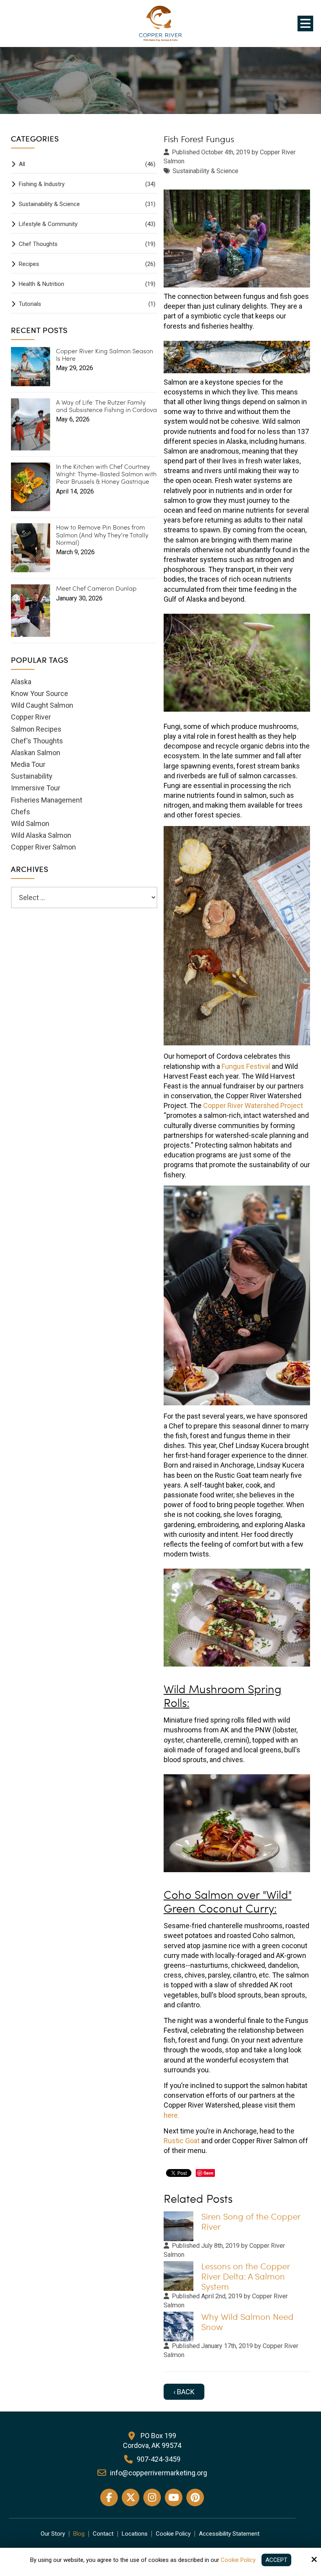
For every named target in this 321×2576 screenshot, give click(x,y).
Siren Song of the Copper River (251, 2221)
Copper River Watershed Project (253, 1105)
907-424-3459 (159, 2459)
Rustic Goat (182, 2141)
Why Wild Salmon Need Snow (247, 2322)
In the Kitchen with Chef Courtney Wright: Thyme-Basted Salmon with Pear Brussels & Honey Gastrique (106, 474)
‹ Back (184, 2392)
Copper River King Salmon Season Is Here (105, 354)
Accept (276, 2560)
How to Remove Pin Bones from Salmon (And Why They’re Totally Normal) (102, 535)
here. (171, 2115)
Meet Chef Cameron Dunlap (96, 588)
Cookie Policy (238, 2560)
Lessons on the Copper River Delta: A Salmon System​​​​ (245, 2276)
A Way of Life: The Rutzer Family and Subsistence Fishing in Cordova (106, 406)
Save (208, 2173)
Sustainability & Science (206, 171)
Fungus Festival (246, 1066)
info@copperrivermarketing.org (159, 2473)
